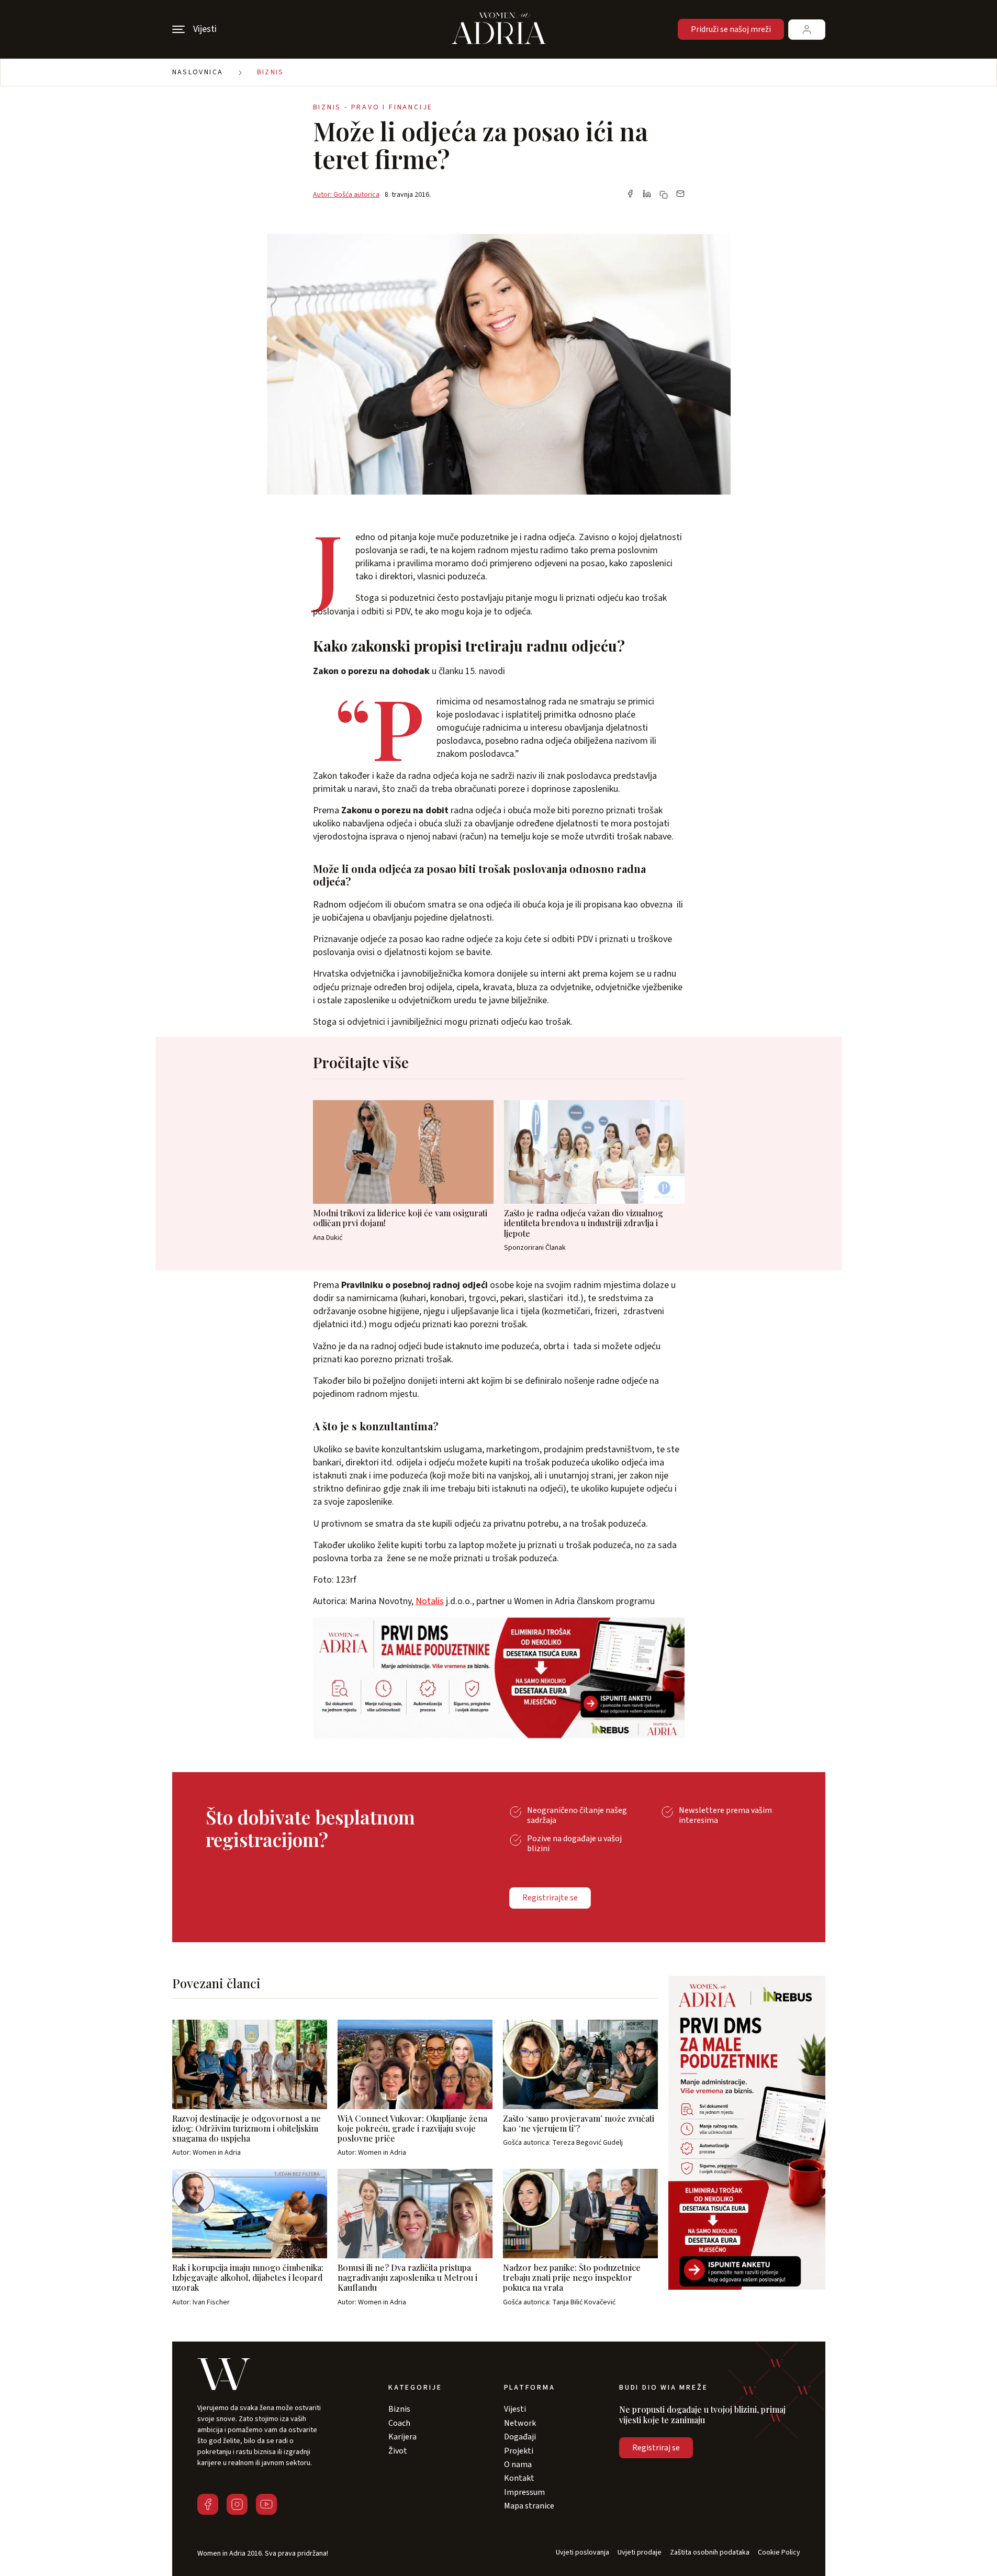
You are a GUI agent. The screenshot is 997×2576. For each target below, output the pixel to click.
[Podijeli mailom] (680, 195)
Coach (399, 2423)
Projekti (519, 2451)
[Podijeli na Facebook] (630, 195)
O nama (518, 2465)
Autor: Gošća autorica (346, 195)
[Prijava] (807, 30)
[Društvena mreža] (208, 2504)
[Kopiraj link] (664, 195)
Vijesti (515, 2409)
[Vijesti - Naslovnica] (499, 29)
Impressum (524, 2492)
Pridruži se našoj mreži (731, 29)
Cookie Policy (779, 2553)
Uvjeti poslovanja (582, 2553)
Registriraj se (656, 2448)
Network (520, 2423)
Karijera (402, 2437)
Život (398, 2451)
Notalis (430, 1601)
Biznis (271, 72)
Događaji (520, 2437)
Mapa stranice (529, 2506)
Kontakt (519, 2478)
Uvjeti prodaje (640, 2553)
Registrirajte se (550, 1898)
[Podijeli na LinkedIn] (647, 195)
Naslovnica (198, 72)
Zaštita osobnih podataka (710, 2553)
